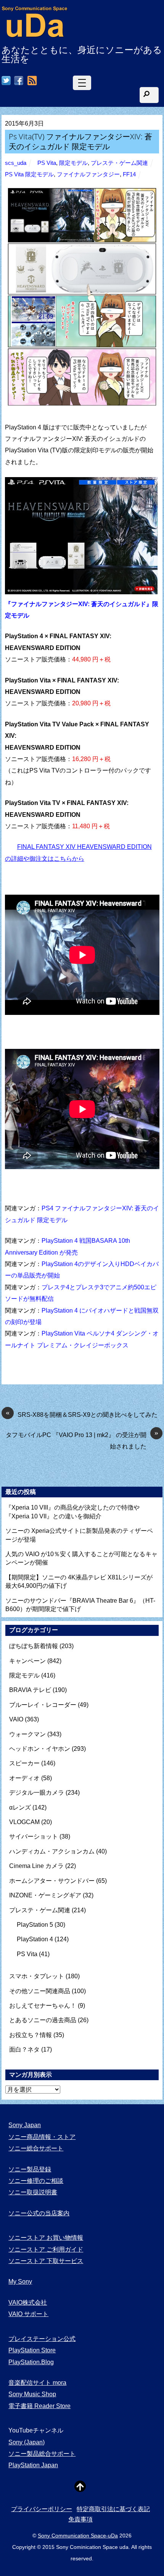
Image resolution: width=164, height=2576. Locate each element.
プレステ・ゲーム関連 (119, 163)
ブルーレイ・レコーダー (43, 1705)
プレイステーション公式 (42, 2339)
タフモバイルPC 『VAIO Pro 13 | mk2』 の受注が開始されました (82, 1440)
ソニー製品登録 (30, 2169)
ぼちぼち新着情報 (34, 1646)
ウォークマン (27, 1734)
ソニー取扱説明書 (33, 2192)
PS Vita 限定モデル (29, 174)
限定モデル (73, 163)
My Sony (20, 2282)
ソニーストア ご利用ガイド (46, 2249)
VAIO (16, 1719)
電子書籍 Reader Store (39, 2406)
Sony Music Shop (32, 2394)
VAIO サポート (28, 2314)
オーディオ (24, 1778)
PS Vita (47, 163)
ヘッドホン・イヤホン (40, 1749)
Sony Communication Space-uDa (78, 2536)
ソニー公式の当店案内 (39, 2213)
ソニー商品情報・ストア (42, 2137)
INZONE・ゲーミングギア (45, 1895)
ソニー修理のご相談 (36, 2181)
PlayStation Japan (33, 2465)
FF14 (129, 174)
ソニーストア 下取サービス (46, 2261)
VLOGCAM (24, 1822)
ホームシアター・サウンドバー (52, 1881)
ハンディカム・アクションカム (52, 1851)
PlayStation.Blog (31, 2362)
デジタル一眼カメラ (37, 1793)
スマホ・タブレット (37, 1976)
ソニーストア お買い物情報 (46, 2238)
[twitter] (6, 81)
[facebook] (19, 81)
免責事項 (80, 2519)
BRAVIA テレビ (30, 1690)
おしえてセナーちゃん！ (43, 2006)
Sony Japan (25, 2125)
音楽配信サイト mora (37, 2383)
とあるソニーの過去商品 (43, 2020)
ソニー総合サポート (36, 2148)
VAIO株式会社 (28, 2303)
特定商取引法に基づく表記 (113, 2509)
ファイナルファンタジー (88, 174)
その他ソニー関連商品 (40, 1991)
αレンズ (20, 1807)
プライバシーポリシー (42, 2509)
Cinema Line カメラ (36, 1866)
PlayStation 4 (35, 1939)
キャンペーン (27, 1661)
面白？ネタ (24, 2049)
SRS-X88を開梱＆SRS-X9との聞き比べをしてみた (82, 1414)
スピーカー (24, 1763)
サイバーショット (34, 1836)
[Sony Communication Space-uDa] (35, 34)
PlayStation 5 (35, 1925)
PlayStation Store (32, 2350)
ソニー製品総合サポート (42, 2454)
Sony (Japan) (27, 2442)
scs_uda (16, 163)
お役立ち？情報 (31, 2035)
